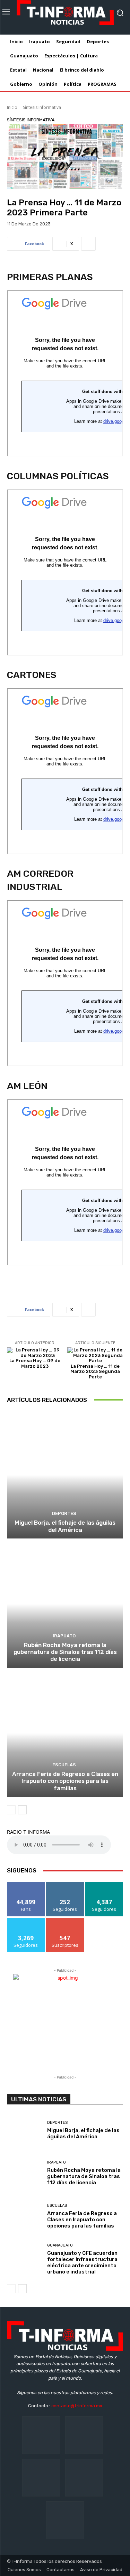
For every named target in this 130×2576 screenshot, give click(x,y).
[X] (84, 2478)
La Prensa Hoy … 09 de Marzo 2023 (35, 1363)
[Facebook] (41, 2435)
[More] (88, 244)
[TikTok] (41, 2478)
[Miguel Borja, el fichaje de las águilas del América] (65, 1475)
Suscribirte (65, 1920)
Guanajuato (60, 2245)
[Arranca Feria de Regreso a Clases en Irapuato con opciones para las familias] (65, 1733)
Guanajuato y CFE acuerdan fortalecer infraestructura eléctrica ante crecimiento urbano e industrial (82, 2262)
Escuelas (64, 1765)
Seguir (65, 1884)
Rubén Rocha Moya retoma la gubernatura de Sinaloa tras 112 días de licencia (65, 1652)
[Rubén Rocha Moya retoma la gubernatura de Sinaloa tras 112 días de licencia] (65, 1604)
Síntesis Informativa (42, 107)
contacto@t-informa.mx (77, 2406)
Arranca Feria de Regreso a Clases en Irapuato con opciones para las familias (65, 1781)
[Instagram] (84, 2435)
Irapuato (64, 1636)
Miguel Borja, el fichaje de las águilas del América (65, 1526)
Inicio (12, 107)
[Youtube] (65, 2520)
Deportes (64, 1513)
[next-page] (22, 1810)
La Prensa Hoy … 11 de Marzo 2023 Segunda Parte (95, 1371)
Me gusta (26, 1884)
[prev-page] (11, 1810)
